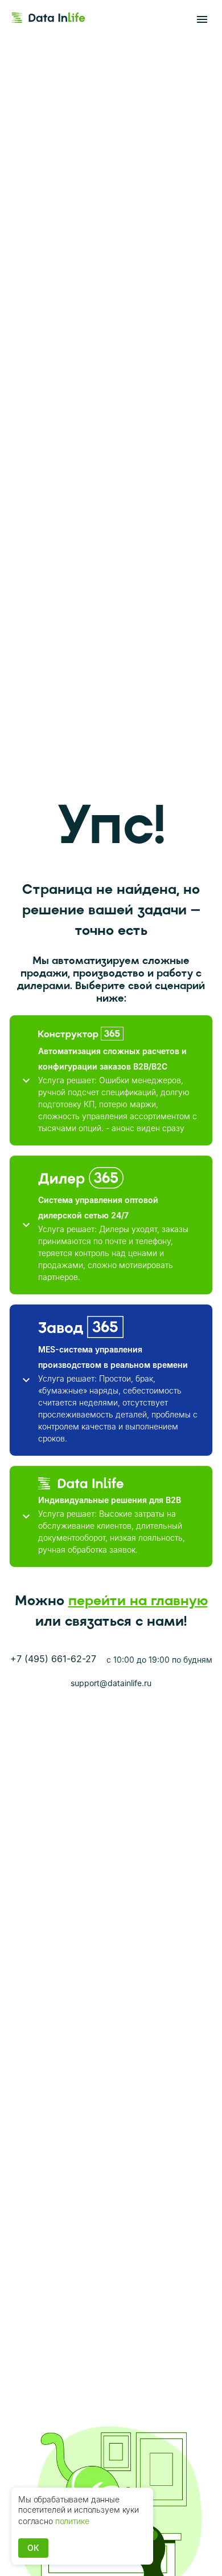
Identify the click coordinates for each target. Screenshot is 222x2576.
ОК (33, 2548)
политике (72, 2521)
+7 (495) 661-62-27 (53, 1659)
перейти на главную (138, 1600)
